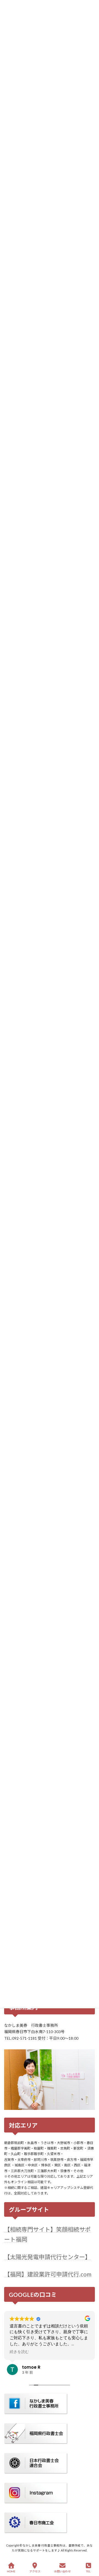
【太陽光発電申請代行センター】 (47, 2257)
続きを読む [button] (19, 2352)
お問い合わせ (62, 2571)
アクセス (35, 2571)
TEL (88, 2571)
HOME (11, 2571)
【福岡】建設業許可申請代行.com (48, 2274)
